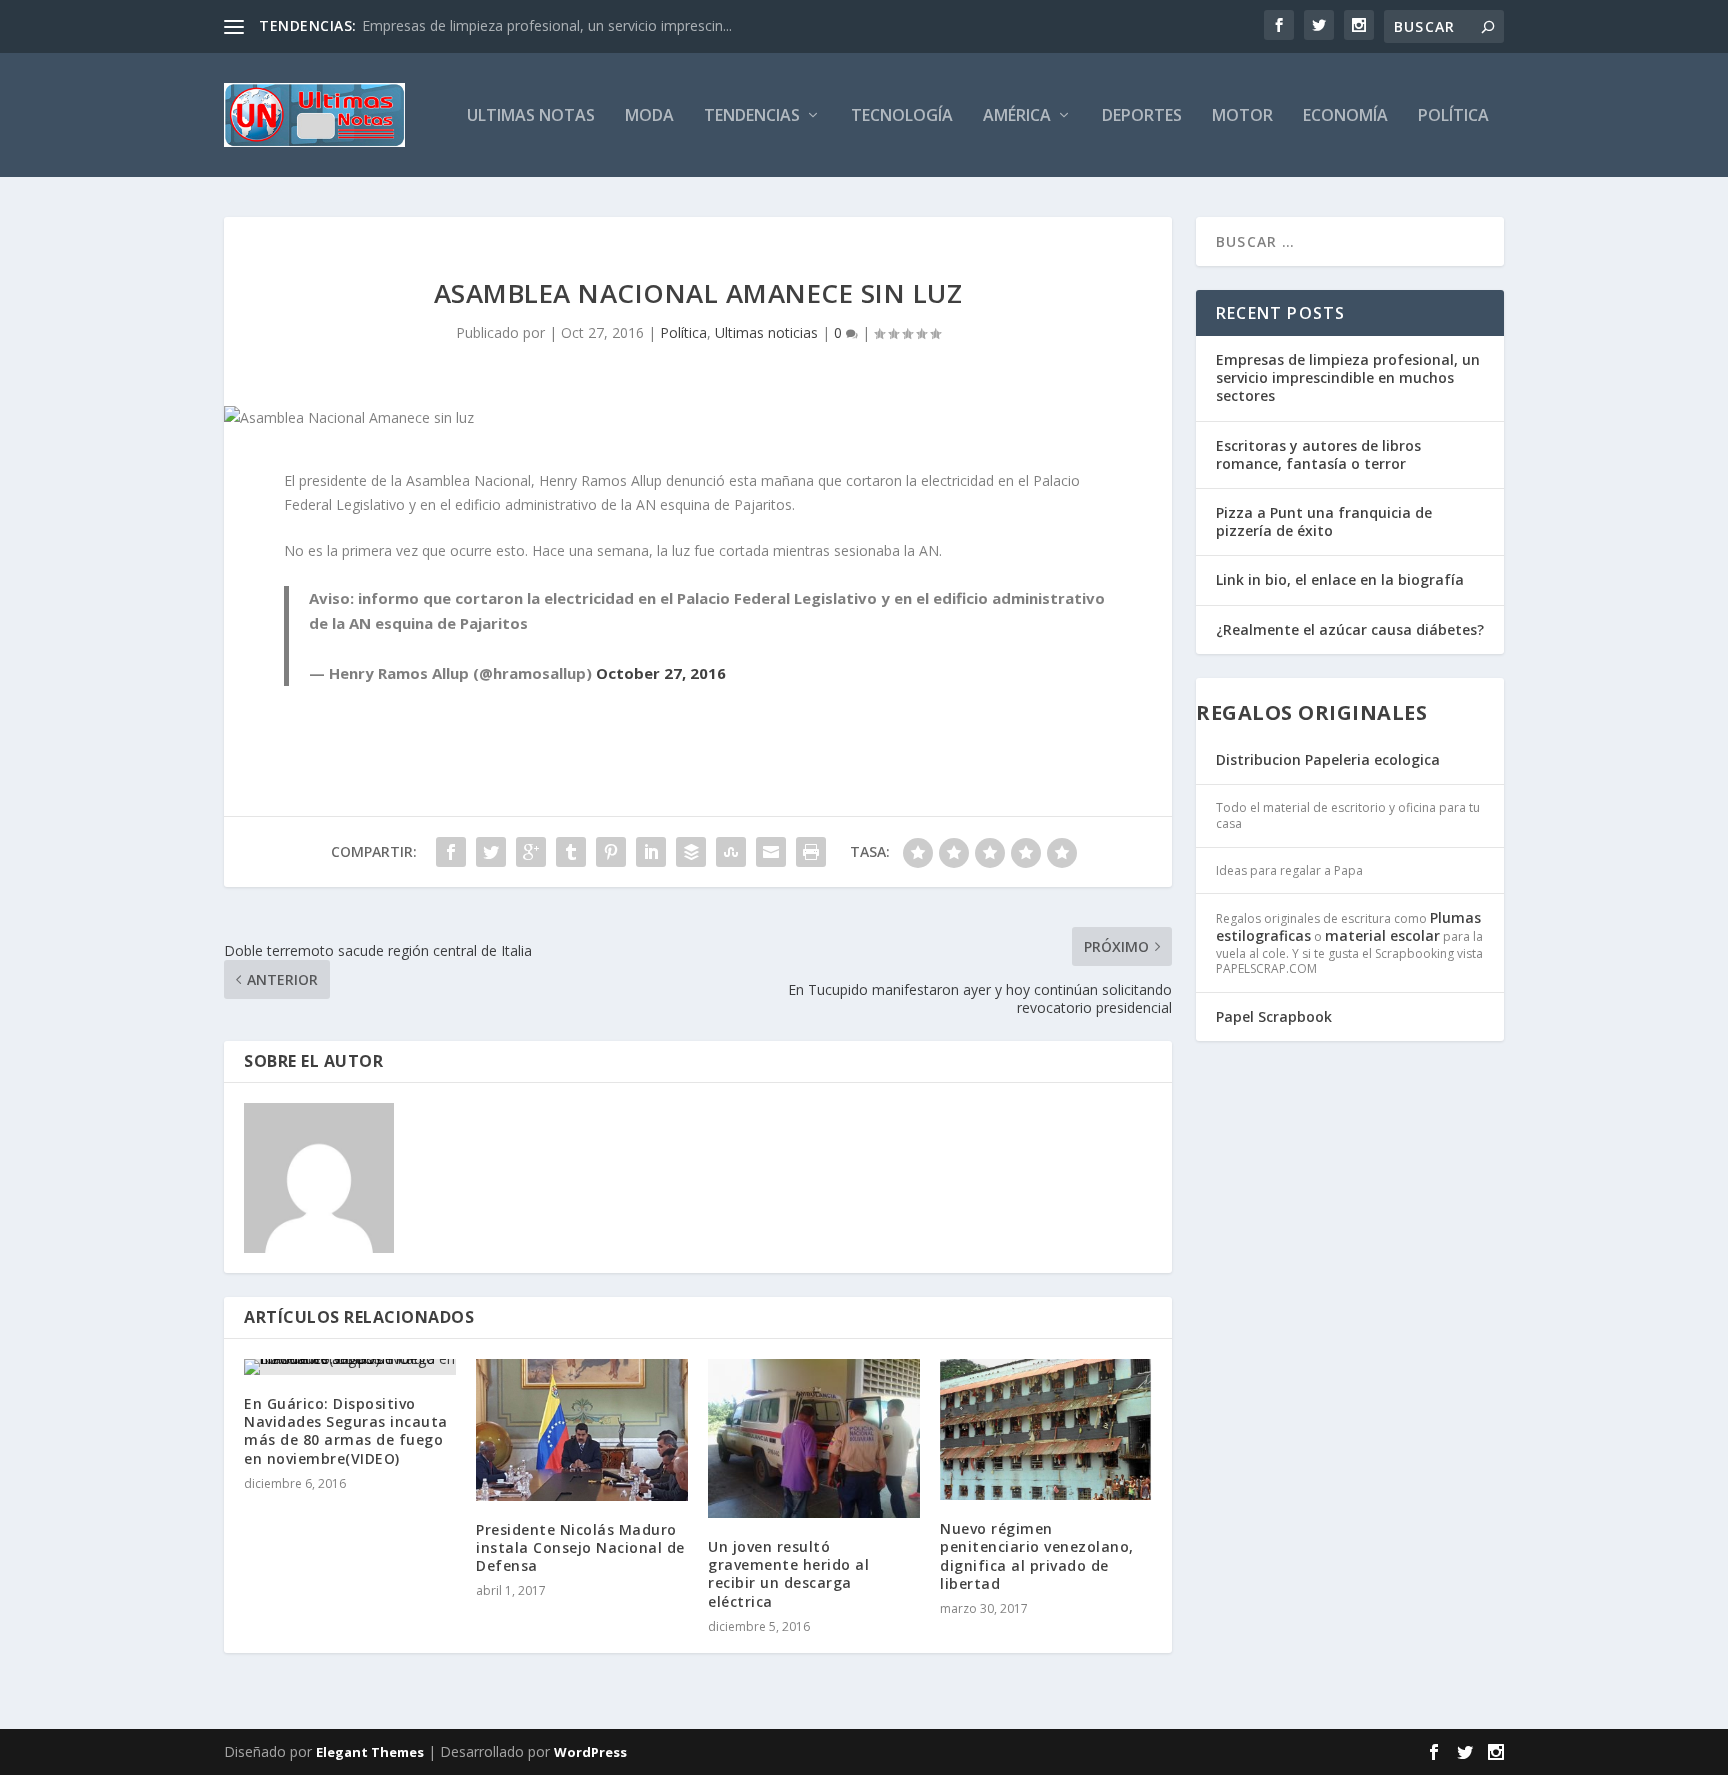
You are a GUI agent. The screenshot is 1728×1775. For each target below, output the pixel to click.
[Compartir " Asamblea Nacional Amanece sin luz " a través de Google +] (531, 852)
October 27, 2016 (661, 673)
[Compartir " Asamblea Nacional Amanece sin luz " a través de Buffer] (691, 852)
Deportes (1142, 116)
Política (1453, 116)
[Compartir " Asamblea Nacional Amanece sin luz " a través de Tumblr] (571, 852)
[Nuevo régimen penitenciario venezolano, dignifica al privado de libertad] (1046, 1429)
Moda (649, 116)
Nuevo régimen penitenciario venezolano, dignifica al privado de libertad (1037, 1556)
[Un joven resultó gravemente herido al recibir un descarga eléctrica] (814, 1438)
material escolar (1382, 935)
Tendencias (752, 116)
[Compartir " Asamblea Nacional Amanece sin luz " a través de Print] (811, 852)
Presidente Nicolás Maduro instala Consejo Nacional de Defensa (580, 1547)
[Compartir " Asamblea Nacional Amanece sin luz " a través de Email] (771, 852)
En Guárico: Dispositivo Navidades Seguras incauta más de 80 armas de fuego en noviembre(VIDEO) (346, 1431)
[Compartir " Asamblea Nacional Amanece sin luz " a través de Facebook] (451, 852)
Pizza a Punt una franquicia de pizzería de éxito (1324, 521)
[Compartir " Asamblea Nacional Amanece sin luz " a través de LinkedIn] (651, 852)
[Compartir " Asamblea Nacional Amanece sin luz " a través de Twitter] (491, 852)
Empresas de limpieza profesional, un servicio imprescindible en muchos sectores (1348, 377)
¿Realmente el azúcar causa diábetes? (1350, 629)
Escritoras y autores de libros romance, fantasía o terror (1318, 454)
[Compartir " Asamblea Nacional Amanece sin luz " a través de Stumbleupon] (731, 852)
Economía (1345, 116)
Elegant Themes (370, 1752)
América (1017, 116)
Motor (1242, 116)
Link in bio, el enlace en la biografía (1340, 579)
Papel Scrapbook (1274, 1016)
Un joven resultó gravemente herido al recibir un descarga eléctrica (788, 1574)
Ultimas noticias (766, 332)
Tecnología (902, 116)
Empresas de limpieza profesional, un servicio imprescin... (547, 25)
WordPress (590, 1752)
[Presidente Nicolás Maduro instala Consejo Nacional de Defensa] (582, 1429)
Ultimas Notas (531, 116)
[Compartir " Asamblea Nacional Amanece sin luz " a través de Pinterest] (611, 852)
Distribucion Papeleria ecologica (1328, 759)
